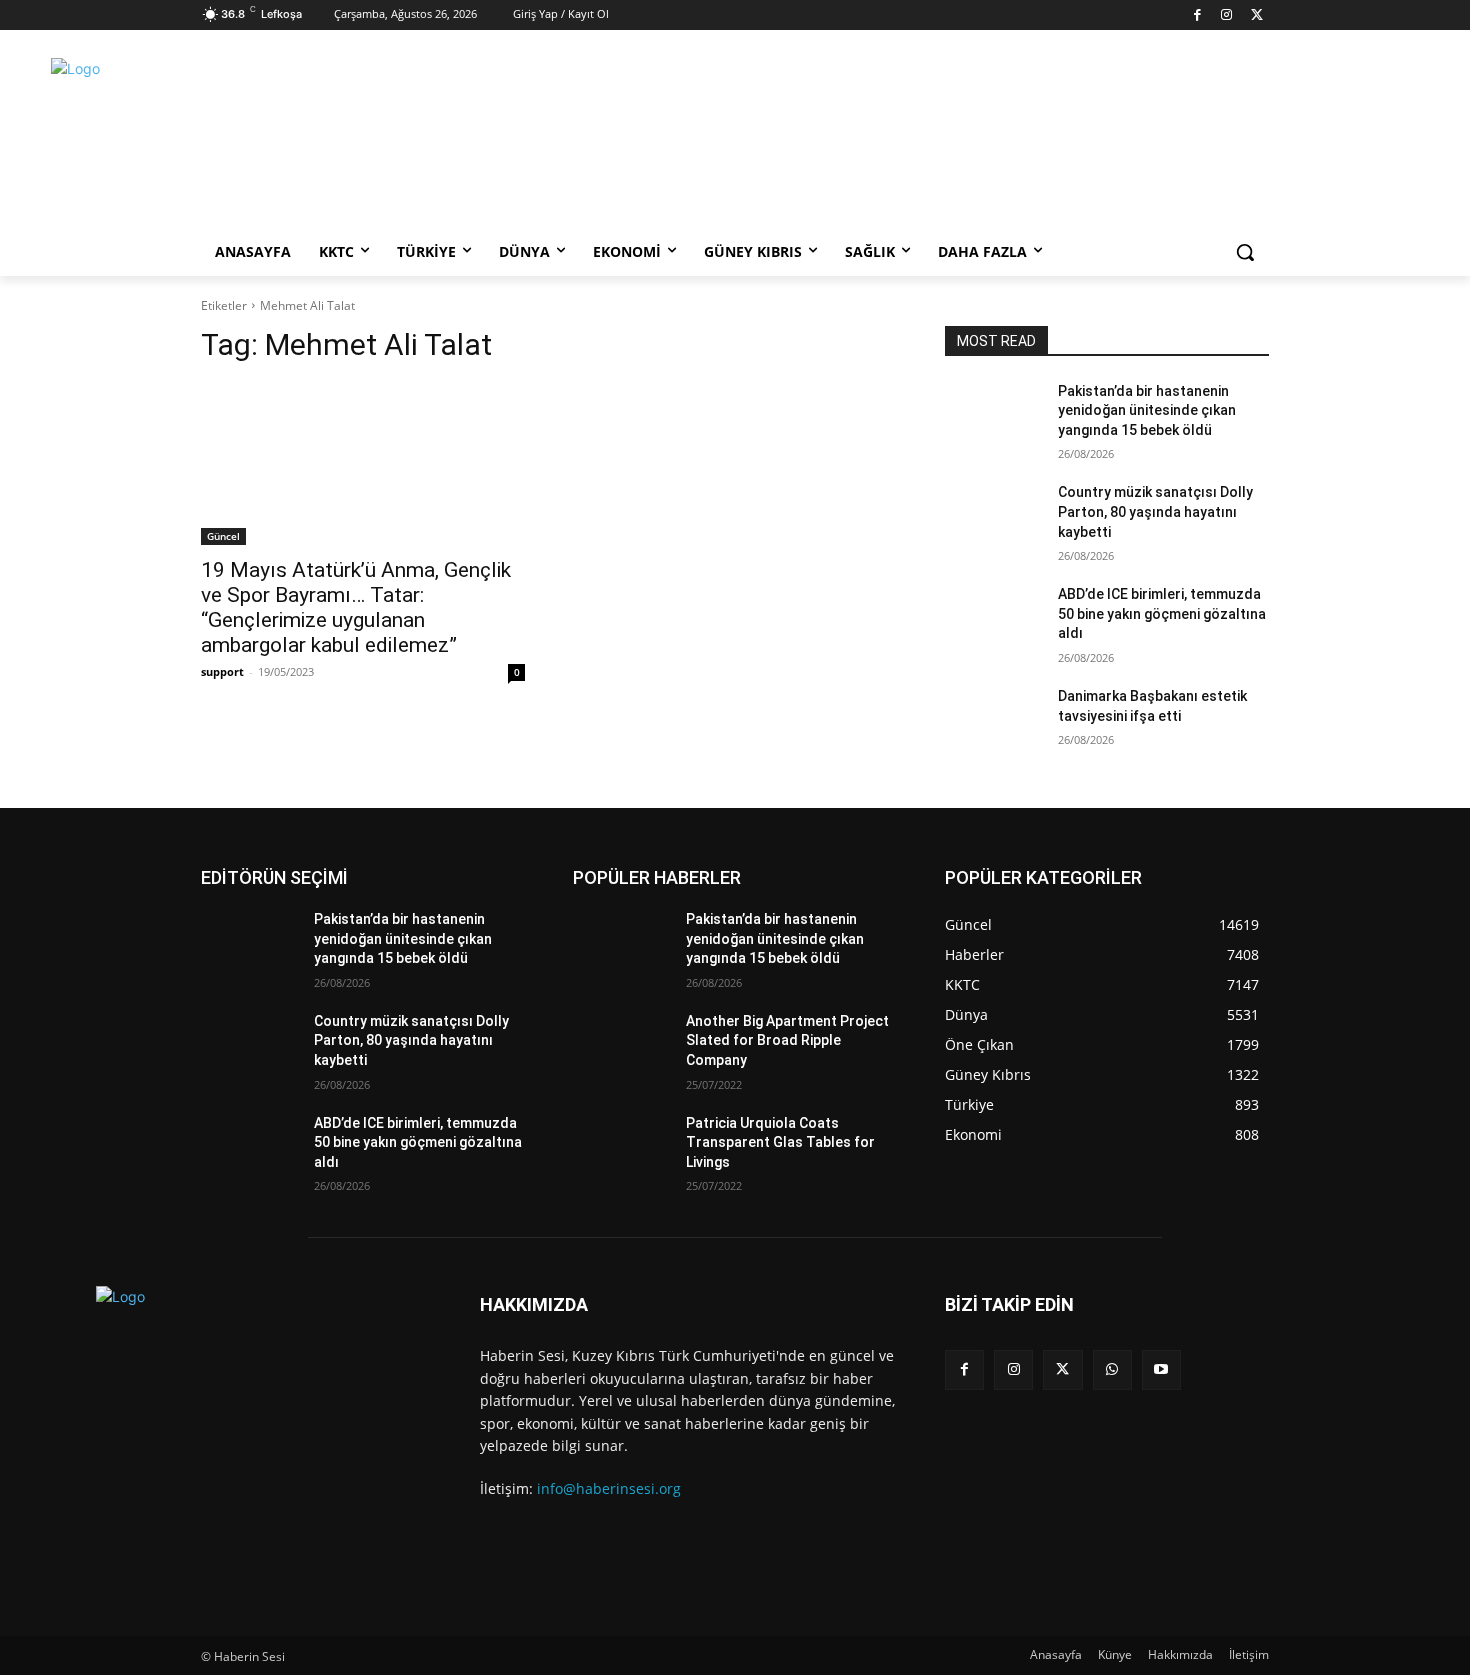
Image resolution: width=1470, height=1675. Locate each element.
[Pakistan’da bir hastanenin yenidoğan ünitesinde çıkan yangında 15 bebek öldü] (993, 416)
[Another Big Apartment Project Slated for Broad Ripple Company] (621, 1046)
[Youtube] (1161, 1369)
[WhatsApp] (1112, 1369)
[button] (1245, 252)
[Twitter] (1256, 15)
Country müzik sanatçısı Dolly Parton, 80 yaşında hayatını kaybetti (1155, 511)
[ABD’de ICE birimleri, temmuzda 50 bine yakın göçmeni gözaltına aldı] (993, 619)
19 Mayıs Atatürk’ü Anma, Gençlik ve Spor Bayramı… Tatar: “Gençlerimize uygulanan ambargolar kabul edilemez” (356, 607)
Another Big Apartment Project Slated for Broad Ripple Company (787, 1040)
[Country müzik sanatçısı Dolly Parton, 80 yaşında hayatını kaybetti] (993, 517)
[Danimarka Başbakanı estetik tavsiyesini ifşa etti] (993, 721)
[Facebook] (1197, 15)
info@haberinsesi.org (609, 1488)
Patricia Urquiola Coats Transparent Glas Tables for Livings (780, 1142)
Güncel (223, 536)
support (222, 671)
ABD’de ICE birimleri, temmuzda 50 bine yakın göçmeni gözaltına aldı (1162, 613)
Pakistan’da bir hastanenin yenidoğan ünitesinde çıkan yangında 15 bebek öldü (1147, 410)
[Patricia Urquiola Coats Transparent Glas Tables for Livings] (621, 1148)
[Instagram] (1227, 15)
